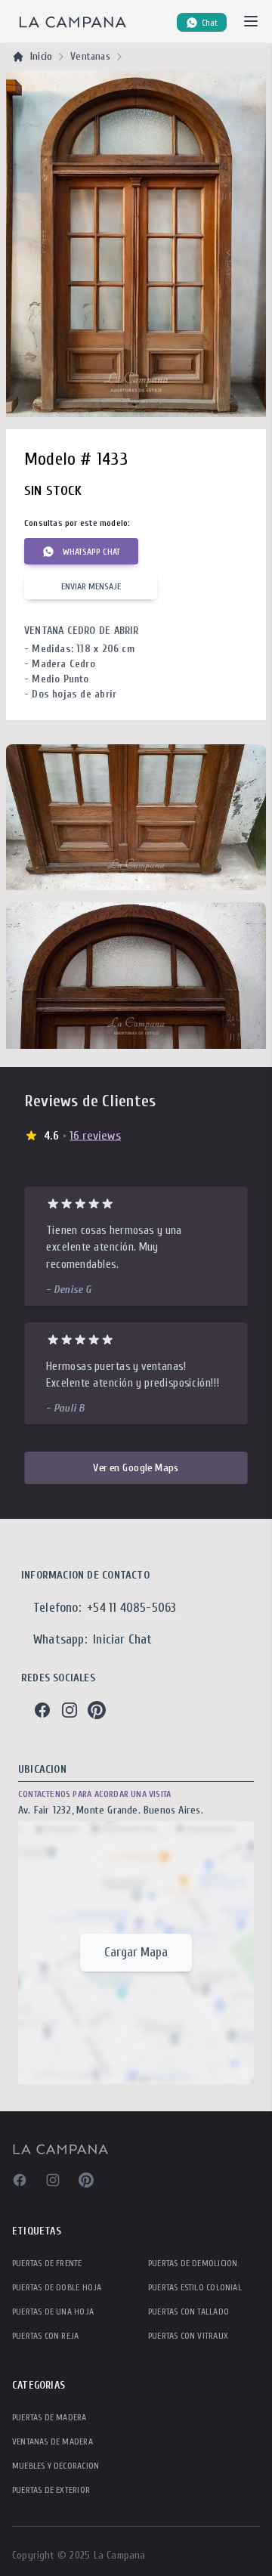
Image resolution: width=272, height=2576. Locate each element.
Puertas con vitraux (188, 2336)
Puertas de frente (47, 2263)
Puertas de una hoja (53, 2312)
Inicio (41, 56)
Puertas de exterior (51, 2490)
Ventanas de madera (53, 2441)
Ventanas (90, 56)
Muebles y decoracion (56, 2466)
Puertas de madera (49, 2417)
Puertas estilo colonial (195, 2287)
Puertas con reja (45, 2336)
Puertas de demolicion (193, 2263)
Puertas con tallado (189, 2312)
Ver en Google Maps (136, 1467)
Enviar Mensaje (91, 586)
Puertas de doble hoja (57, 2287)
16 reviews (95, 1135)
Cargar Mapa (136, 1952)
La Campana (120, 2555)
